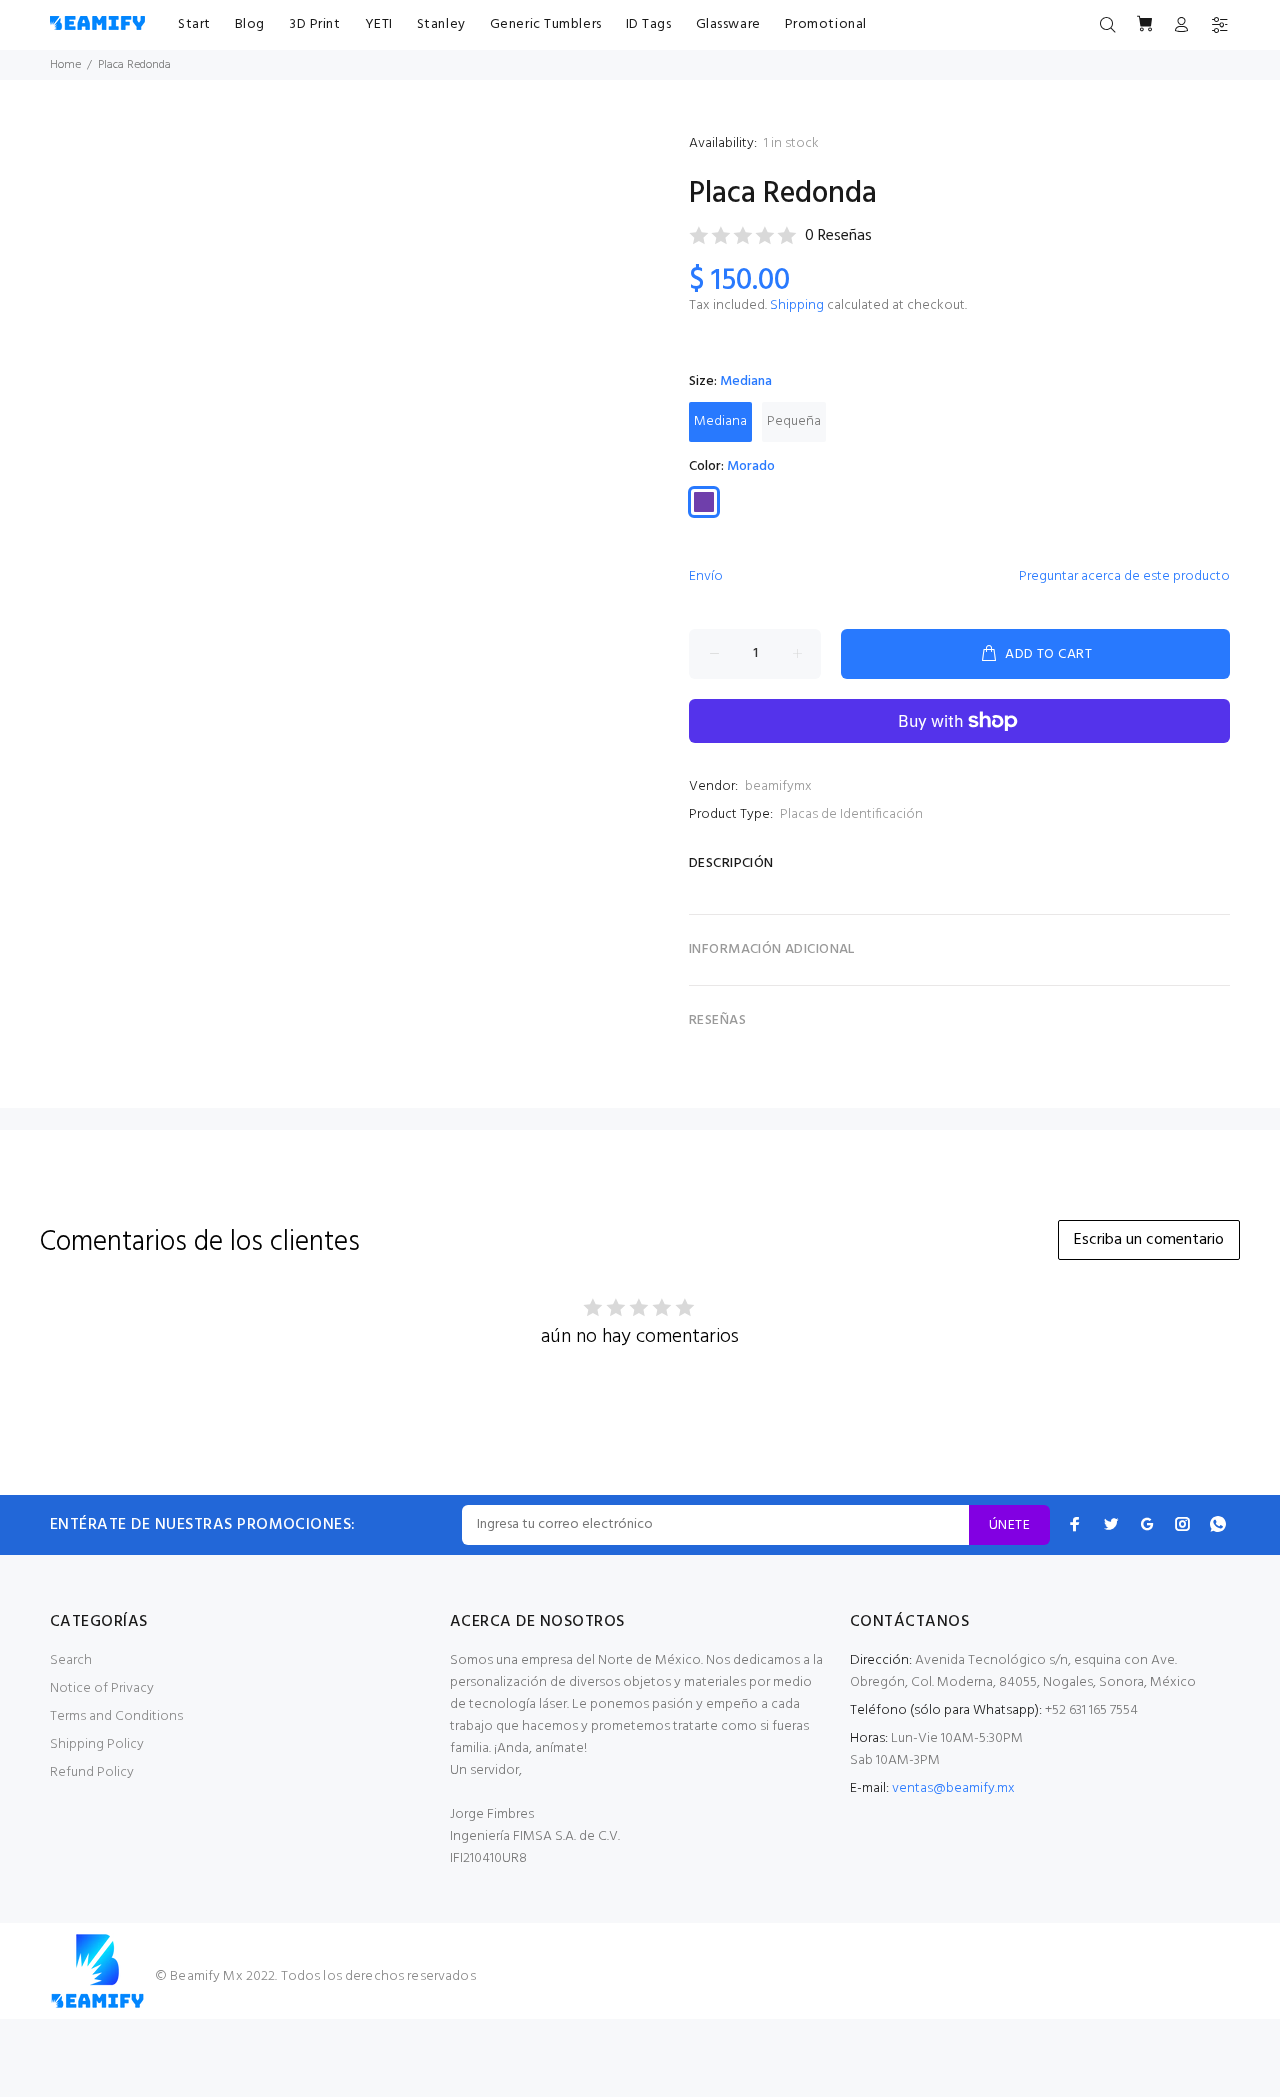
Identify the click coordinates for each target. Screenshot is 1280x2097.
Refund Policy (92, 1772)
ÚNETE (1009, 1525)
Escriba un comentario (1149, 1240)
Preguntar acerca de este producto (1124, 576)
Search (71, 1660)
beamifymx (778, 786)
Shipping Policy (97, 1744)
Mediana (720, 421)
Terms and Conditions (116, 1716)
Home (65, 65)
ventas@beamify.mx (953, 1788)
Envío (706, 576)
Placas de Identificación (851, 814)
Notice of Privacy (102, 1688)
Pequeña (794, 421)
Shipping (797, 305)
